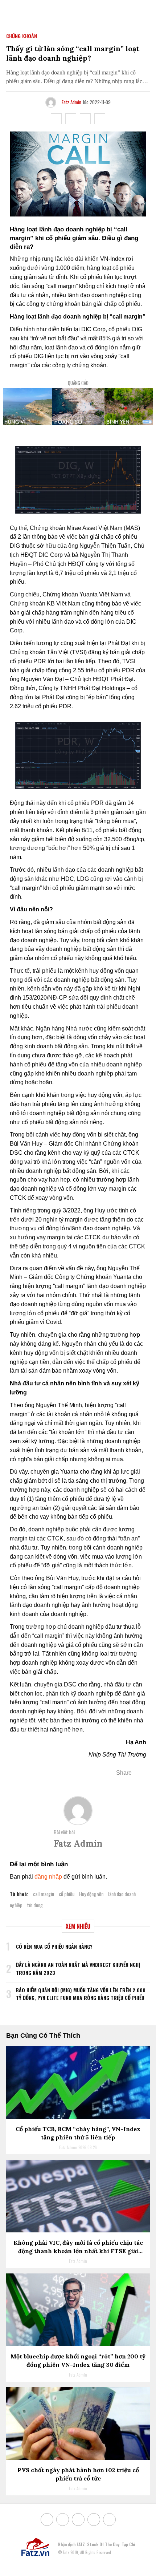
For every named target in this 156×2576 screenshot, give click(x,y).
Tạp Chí (128, 2544)
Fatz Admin (71, 102)
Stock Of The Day (103, 2544)
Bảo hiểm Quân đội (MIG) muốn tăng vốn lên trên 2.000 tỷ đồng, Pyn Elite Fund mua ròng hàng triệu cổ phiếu (81, 1994)
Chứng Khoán (22, 36)
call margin (44, 1894)
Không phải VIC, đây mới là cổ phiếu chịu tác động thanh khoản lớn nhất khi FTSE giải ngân (78, 2251)
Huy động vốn (91, 1894)
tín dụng (35, 1905)
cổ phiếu (67, 1894)
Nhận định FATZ (71, 2544)
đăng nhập (48, 1877)
